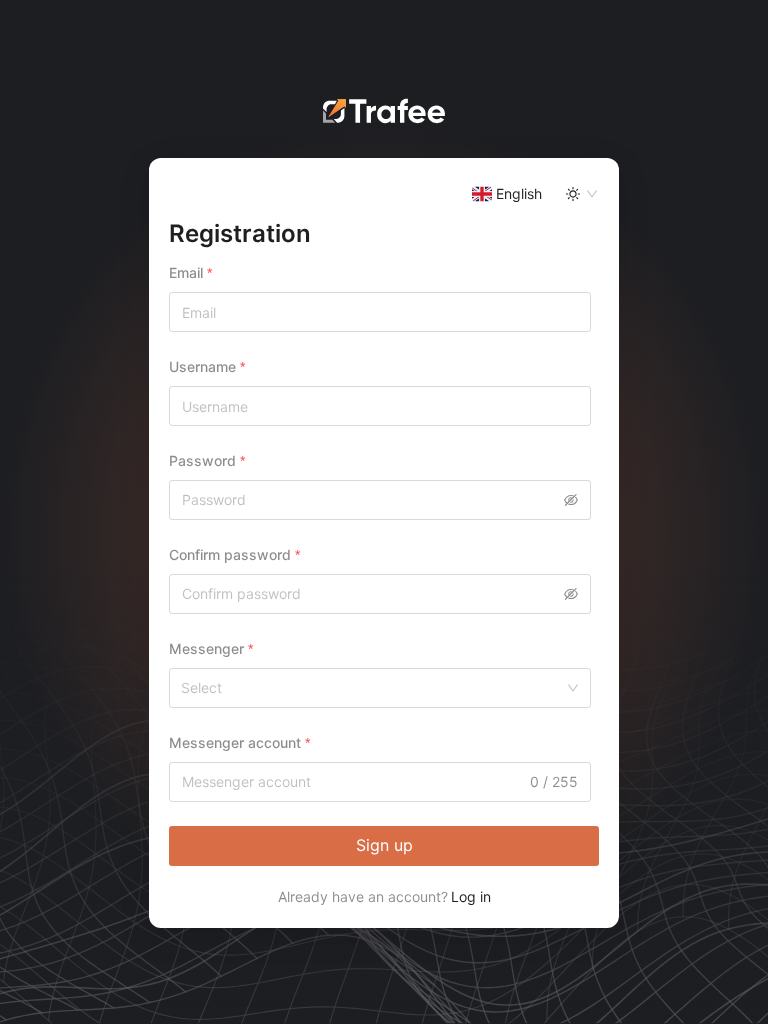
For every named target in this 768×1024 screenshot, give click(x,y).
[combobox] (482, 194)
